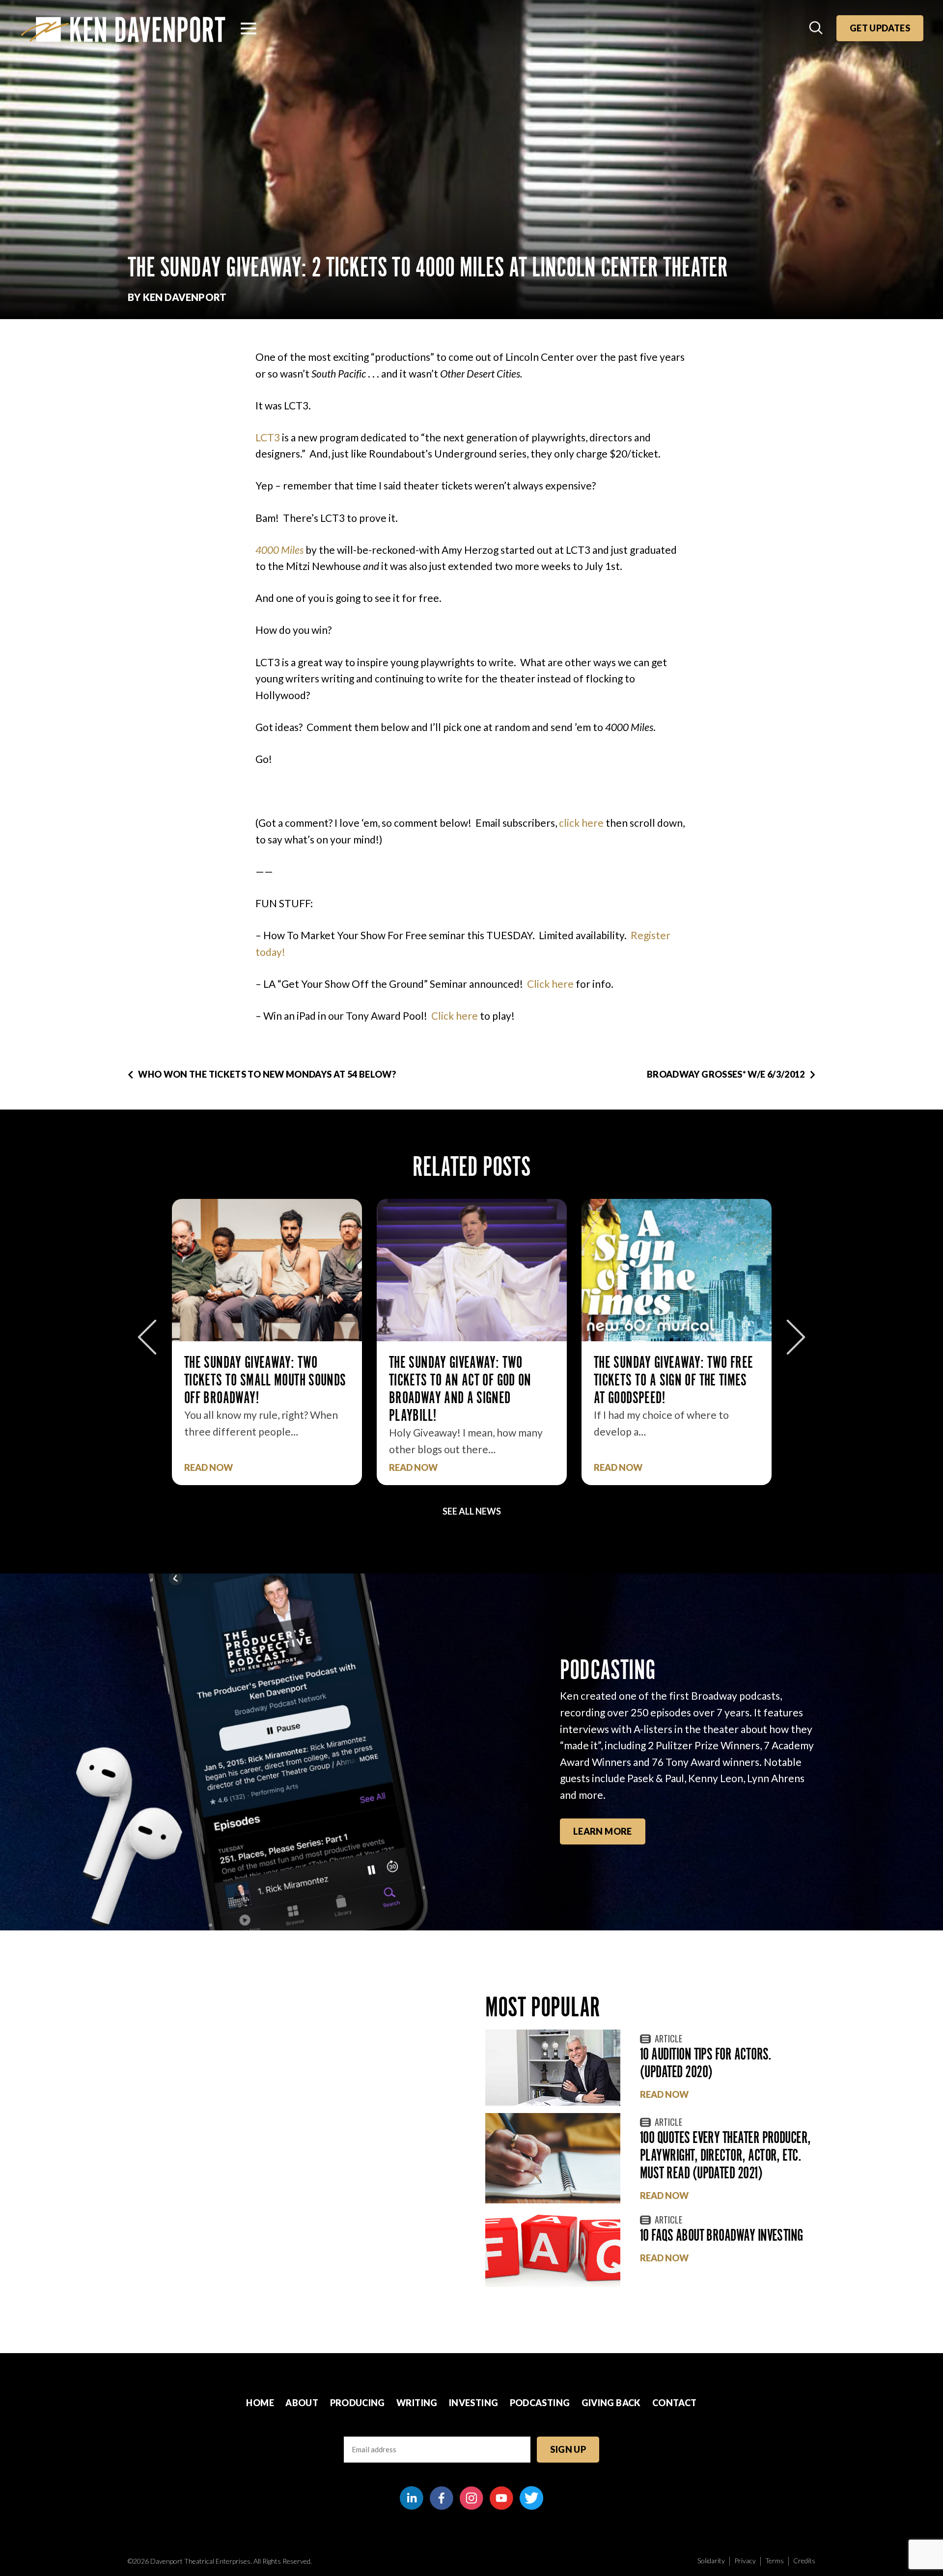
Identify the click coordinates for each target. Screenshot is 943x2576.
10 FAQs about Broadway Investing (721, 2235)
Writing (417, 2403)
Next (796, 1337)
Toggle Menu (249, 28)
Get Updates (880, 28)
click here (581, 823)
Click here (550, 984)
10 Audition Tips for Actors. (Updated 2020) (706, 2063)
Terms (775, 2561)
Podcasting (540, 2403)
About (302, 2403)
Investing (473, 2403)
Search (817, 28)
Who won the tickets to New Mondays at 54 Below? (267, 1074)
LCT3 (268, 437)
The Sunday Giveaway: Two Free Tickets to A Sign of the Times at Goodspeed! (469, 1380)
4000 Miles (279, 550)
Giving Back (611, 2403)
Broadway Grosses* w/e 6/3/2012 (726, 1074)
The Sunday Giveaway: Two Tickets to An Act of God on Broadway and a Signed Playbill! (255, 1389)
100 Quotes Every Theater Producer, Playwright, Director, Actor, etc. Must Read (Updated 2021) (725, 2155)
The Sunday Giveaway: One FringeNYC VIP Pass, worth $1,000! (662, 1380)
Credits (804, 2561)
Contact (675, 2403)
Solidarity (711, 2561)
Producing (358, 2403)
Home (260, 2403)
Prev (147, 1337)
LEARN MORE (603, 1831)
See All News (472, 1511)
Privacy (745, 2561)
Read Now (208, 1468)
